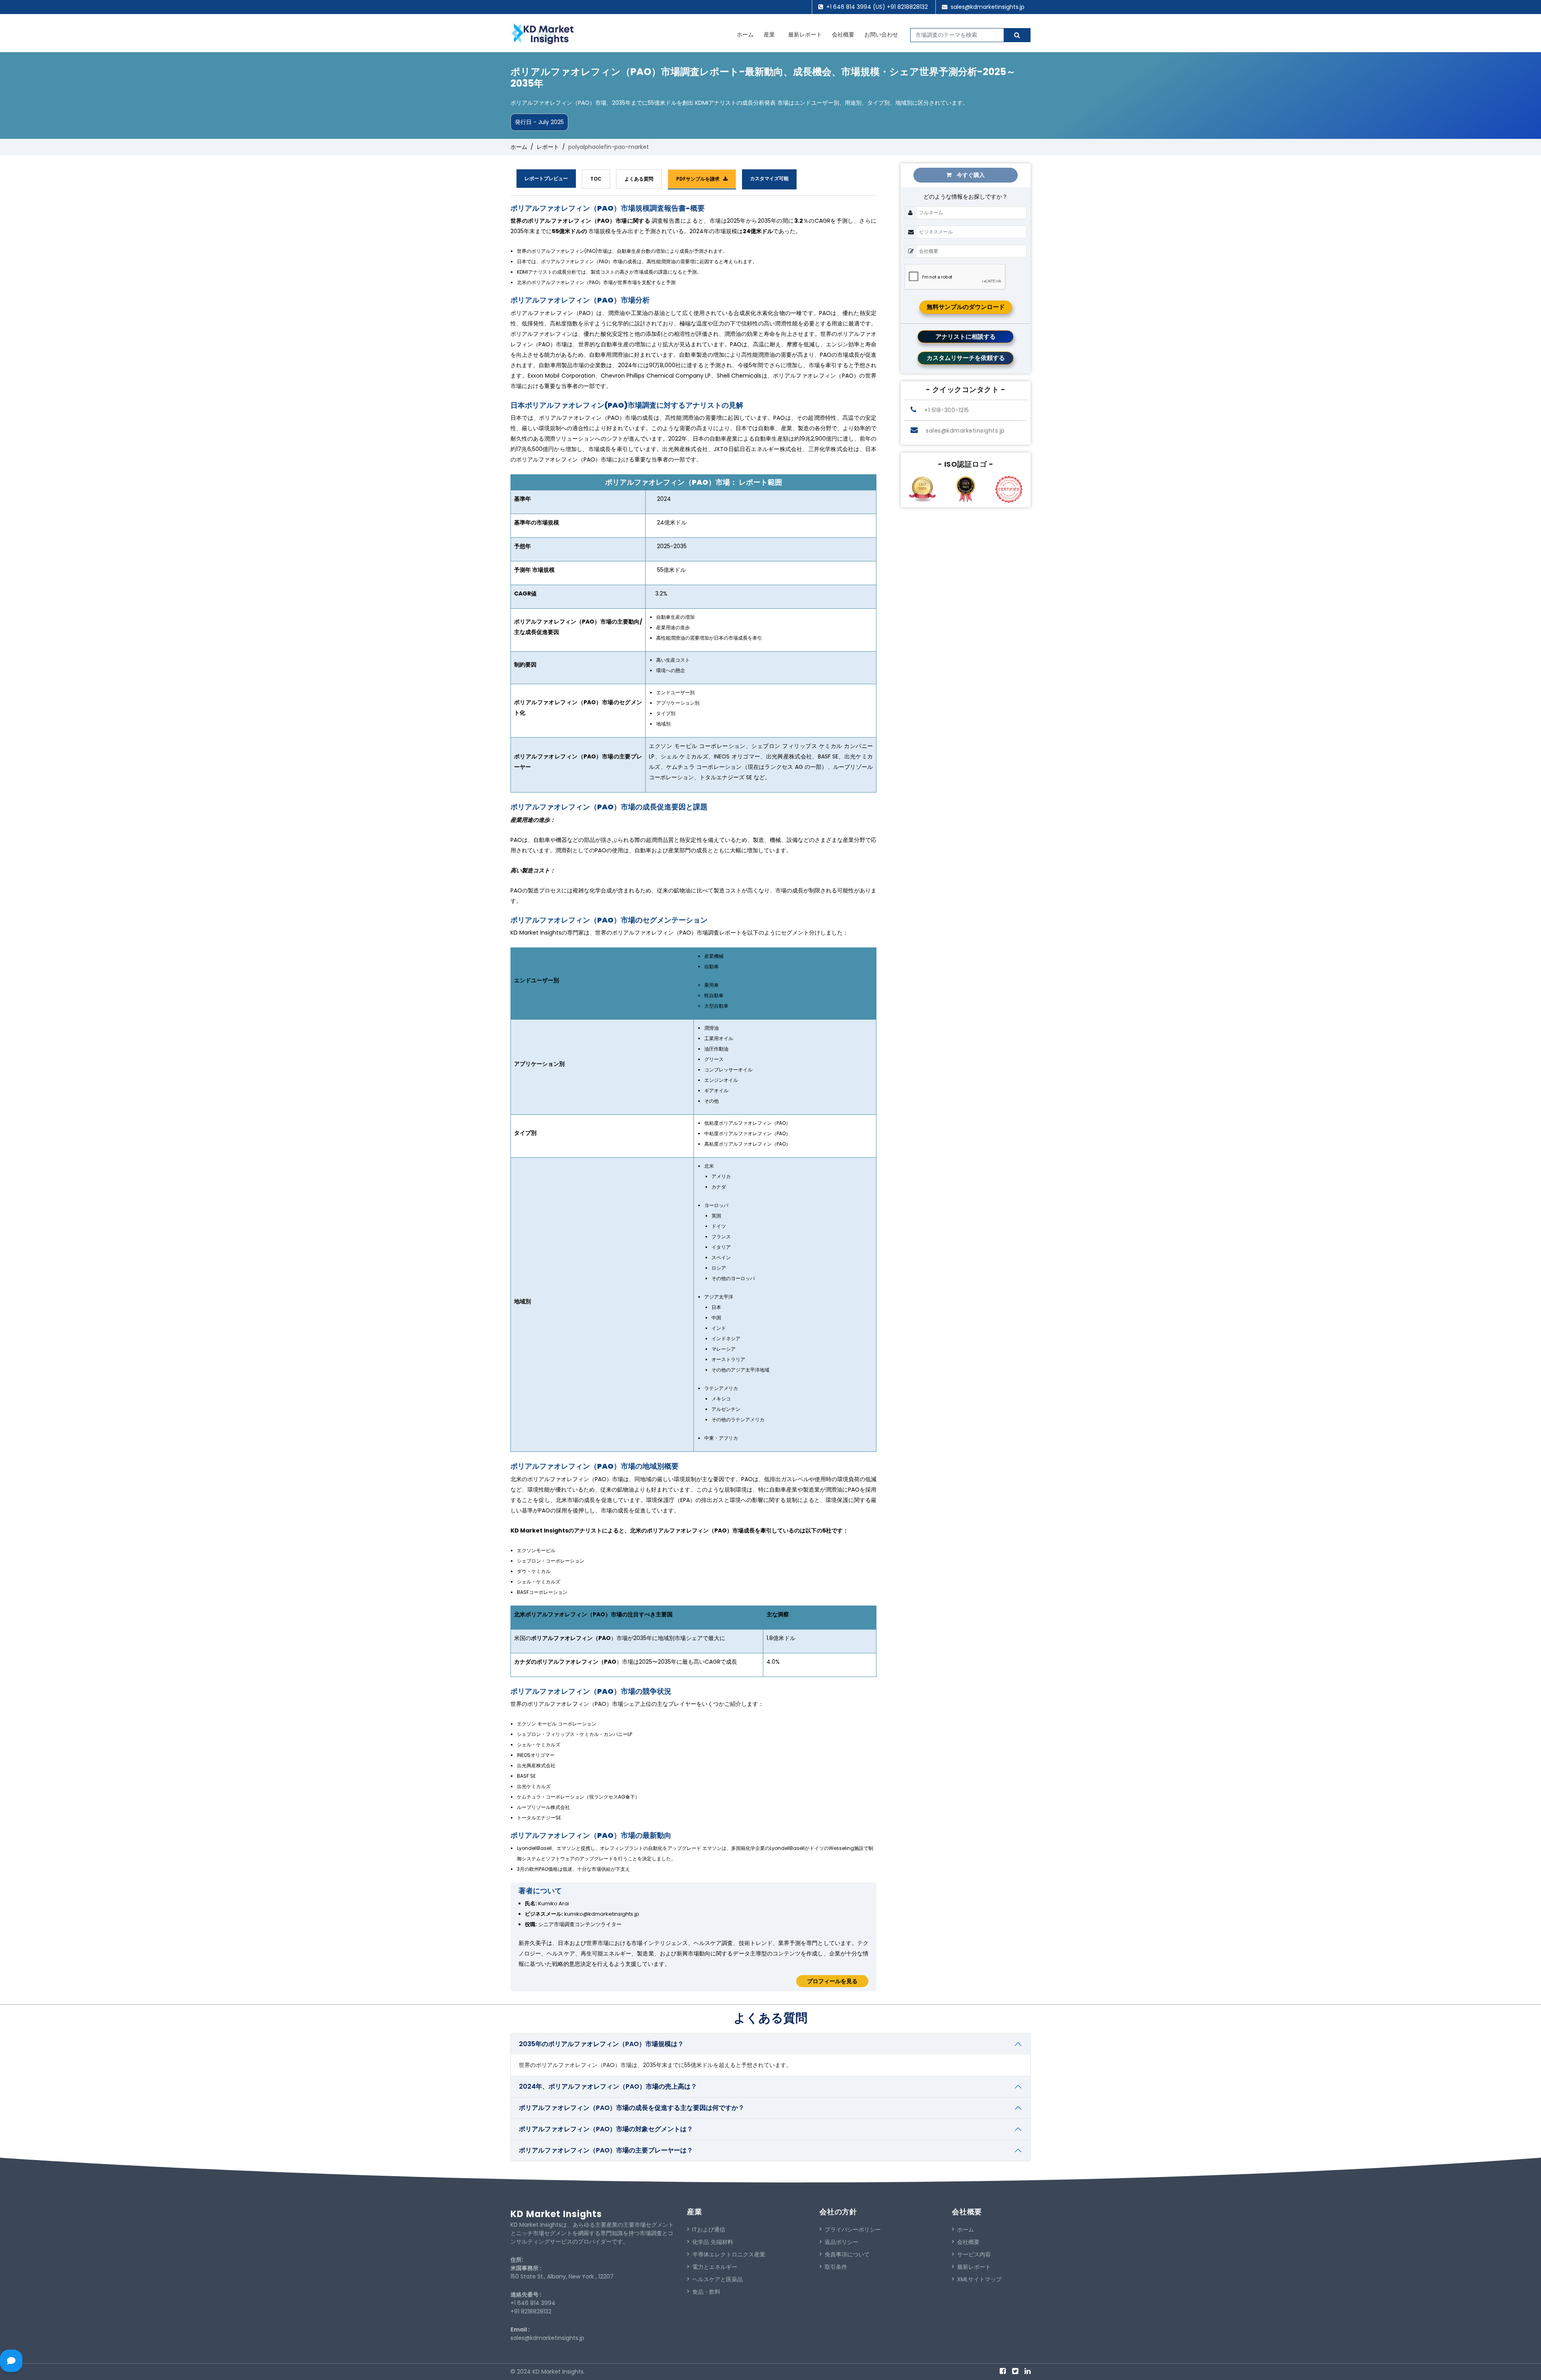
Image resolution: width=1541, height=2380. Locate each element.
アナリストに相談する (966, 336)
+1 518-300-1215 (946, 410)
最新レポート (805, 35)
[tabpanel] (693, 1098)
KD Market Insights (556, 2214)
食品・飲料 (706, 2292)
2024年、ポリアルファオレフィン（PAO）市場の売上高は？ (608, 2086)
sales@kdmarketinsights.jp (988, 7)
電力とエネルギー (715, 2267)
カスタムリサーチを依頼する (966, 358)
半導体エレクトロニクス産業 (729, 2254)
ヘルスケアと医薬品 (718, 2279)
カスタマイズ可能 (769, 178)
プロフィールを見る (832, 1981)
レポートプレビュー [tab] (546, 178)
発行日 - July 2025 (539, 122)
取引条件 (836, 2267)
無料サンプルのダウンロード (966, 307)
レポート (548, 147)
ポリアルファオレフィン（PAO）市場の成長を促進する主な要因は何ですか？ (632, 2108)
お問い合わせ (881, 35)
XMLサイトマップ (979, 2279)
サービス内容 (974, 2254)
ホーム (745, 35)
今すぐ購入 (970, 175)
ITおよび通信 (709, 2230)
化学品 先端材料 (713, 2242)
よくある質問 (639, 179)
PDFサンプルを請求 (700, 179)
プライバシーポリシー (853, 2230)
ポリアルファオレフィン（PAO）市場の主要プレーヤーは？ (606, 2150)
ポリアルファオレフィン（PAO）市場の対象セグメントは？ (606, 2129)
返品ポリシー (842, 2242)
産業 (769, 35)
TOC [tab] (596, 179)
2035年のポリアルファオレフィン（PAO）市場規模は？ (601, 2044)
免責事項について (847, 2254)
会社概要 (843, 35)
